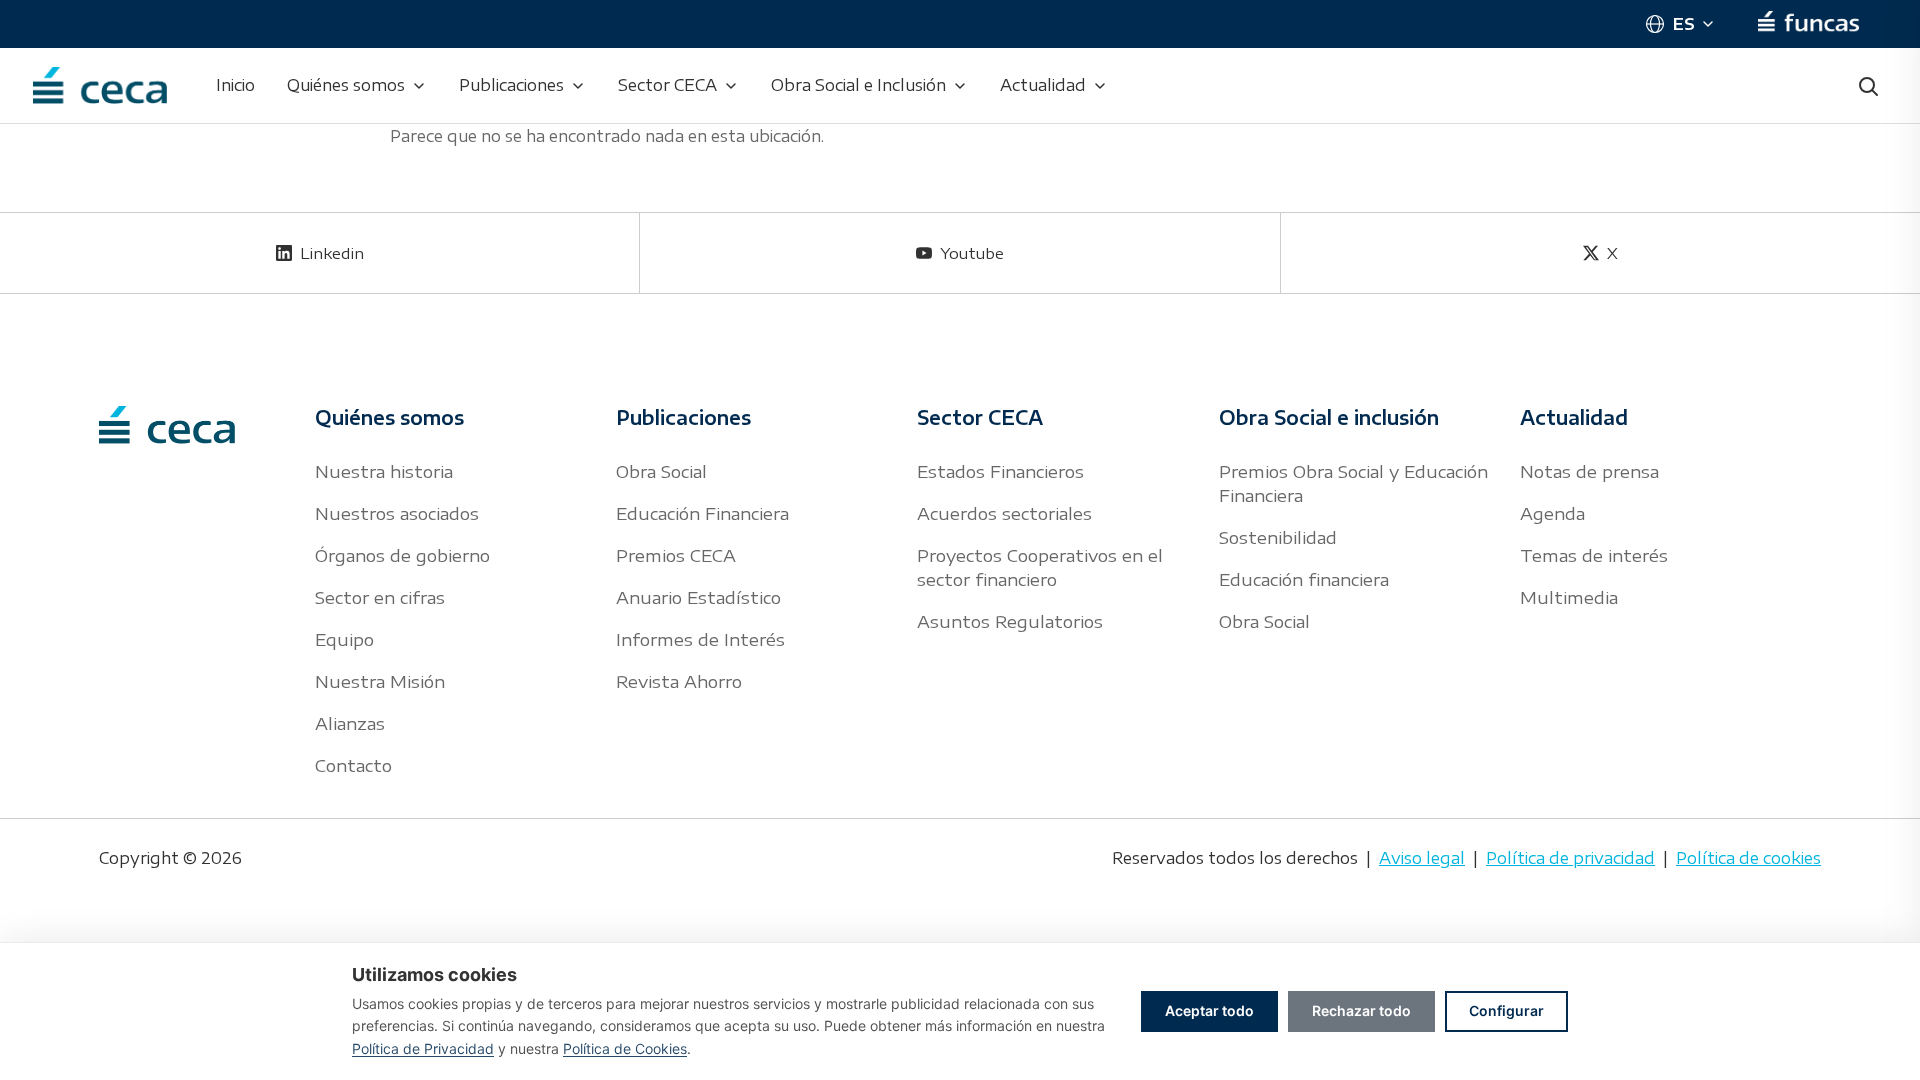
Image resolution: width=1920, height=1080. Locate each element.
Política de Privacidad (423, 1048)
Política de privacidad (1570, 858)
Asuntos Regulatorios (1010, 621)
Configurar (1506, 1010)
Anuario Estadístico (698, 597)
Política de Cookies (625, 1048)
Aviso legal (1422, 858)
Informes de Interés (700, 639)
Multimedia (1569, 597)
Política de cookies (1748, 858)
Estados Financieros (1000, 471)
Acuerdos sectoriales (1004, 513)
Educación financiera (1304, 579)
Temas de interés (1594, 555)
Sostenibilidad (1278, 537)
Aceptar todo (1209, 1010)
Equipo (344, 639)
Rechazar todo (1361, 1010)
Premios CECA (676, 555)
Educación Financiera (702, 513)
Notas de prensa (1589, 471)
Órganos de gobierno (402, 555)
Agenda (1552, 513)
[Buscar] (1868, 86)
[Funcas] (1808, 24)
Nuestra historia (384, 471)
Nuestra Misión (380, 681)
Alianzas (350, 723)
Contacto (353, 765)
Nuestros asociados (397, 513)
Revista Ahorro (679, 681)
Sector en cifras (380, 597)
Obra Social (661, 471)
